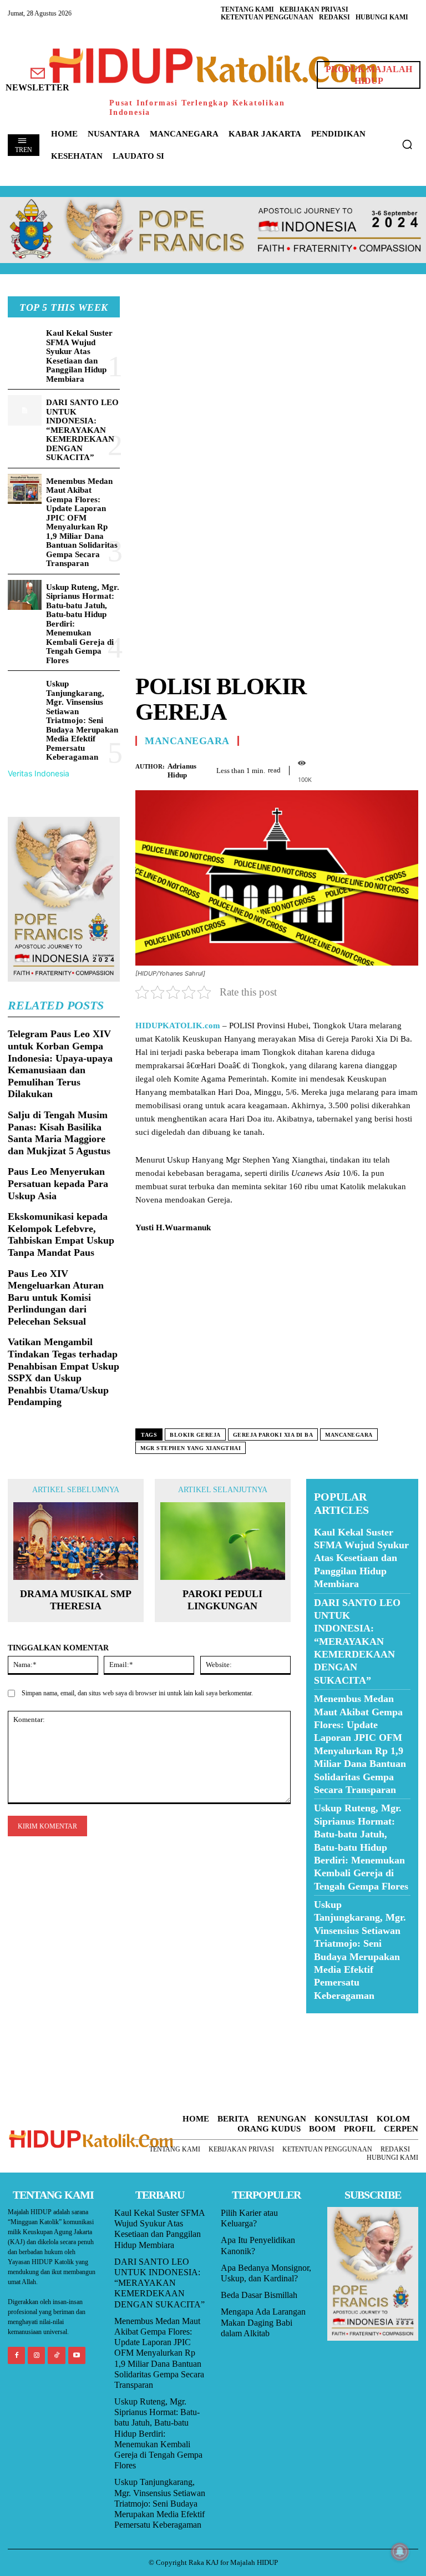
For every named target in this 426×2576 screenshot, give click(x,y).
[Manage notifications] (400, 2552)
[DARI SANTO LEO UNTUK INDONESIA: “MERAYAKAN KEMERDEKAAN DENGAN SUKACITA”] (25, 410)
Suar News (328, 2020)
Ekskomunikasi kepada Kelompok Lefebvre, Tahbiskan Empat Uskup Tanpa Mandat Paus (61, 1234)
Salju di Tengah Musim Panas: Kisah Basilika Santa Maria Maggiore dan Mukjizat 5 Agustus (59, 1133)
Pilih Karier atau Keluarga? (249, 2218)
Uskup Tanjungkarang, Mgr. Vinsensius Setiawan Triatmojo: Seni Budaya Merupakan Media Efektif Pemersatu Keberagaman (82, 720)
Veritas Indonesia (39, 773)
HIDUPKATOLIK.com (178, 1026)
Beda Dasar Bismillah (259, 2295)
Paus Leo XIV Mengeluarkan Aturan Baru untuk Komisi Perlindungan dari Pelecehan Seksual (56, 1297)
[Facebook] (331, 769)
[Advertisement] (277, 374)
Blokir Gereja (195, 1435)
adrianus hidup (182, 771)
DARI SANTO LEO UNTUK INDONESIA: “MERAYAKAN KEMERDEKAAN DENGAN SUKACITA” (82, 430)
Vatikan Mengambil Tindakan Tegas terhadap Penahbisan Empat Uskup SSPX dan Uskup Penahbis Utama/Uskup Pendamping (64, 1372)
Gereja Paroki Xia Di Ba (273, 1435)
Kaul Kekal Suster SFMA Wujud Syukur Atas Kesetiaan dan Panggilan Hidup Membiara (79, 356)
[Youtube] (77, 2355)
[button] (407, 144)
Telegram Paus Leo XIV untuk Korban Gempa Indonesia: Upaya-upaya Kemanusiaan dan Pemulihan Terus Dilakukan (60, 1064)
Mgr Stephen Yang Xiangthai (191, 1448)
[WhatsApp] (382, 769)
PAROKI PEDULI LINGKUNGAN (222, 1600)
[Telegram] (407, 769)
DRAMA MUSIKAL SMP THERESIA (76, 1600)
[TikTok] (56, 2355)
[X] (356, 769)
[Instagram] (36, 2355)
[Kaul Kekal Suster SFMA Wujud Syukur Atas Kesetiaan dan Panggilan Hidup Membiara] (25, 341)
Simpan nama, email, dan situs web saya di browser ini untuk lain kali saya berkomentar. (137, 1693)
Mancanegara (187, 741)
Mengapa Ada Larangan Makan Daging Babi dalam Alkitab (263, 2322)
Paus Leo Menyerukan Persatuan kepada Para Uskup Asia (58, 1183)
